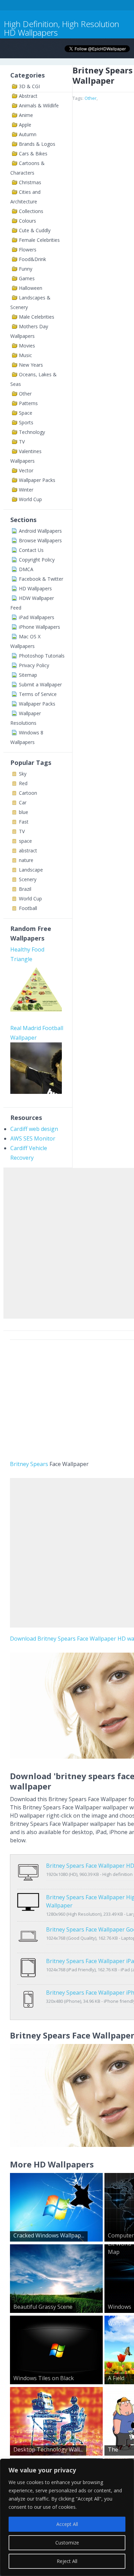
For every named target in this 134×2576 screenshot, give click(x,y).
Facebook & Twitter (41, 579)
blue (24, 812)
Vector (26, 470)
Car (23, 802)
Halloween (31, 288)
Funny (26, 269)
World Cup (30, 499)
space (25, 841)
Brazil (25, 889)
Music (25, 355)
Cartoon (28, 793)
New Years (31, 365)
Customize (67, 2543)
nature (26, 860)
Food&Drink (32, 259)
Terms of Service (38, 694)
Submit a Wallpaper (40, 684)
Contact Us (31, 550)
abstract (28, 850)
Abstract (28, 96)
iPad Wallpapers (37, 617)
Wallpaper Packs (37, 480)
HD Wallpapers (35, 588)
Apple (25, 125)
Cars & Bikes (33, 153)
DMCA (26, 569)
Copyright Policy (37, 560)
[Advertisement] (67, 1242)
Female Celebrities (39, 240)
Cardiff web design (34, 1129)
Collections (31, 211)
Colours (27, 221)
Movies (27, 346)
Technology (32, 432)
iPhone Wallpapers (40, 627)
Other (25, 394)
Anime (26, 115)
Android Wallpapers (40, 531)
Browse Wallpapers (40, 540)
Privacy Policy (34, 665)
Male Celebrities (37, 317)
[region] (67, 2517)
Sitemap (28, 675)
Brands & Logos (37, 144)
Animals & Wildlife (39, 105)
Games (27, 278)
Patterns (28, 403)
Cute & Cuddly (35, 230)
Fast (24, 822)
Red (23, 783)
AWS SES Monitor (33, 1138)
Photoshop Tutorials (42, 656)
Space (26, 413)
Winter (26, 490)
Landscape (31, 870)
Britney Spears (29, 1464)
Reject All (67, 2561)
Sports (26, 422)
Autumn (28, 134)
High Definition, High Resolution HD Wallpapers (62, 28)
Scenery (28, 879)
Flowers (28, 250)
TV (22, 442)
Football (28, 908)
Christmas (30, 182)
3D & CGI (29, 86)
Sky (23, 774)
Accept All (67, 2524)
